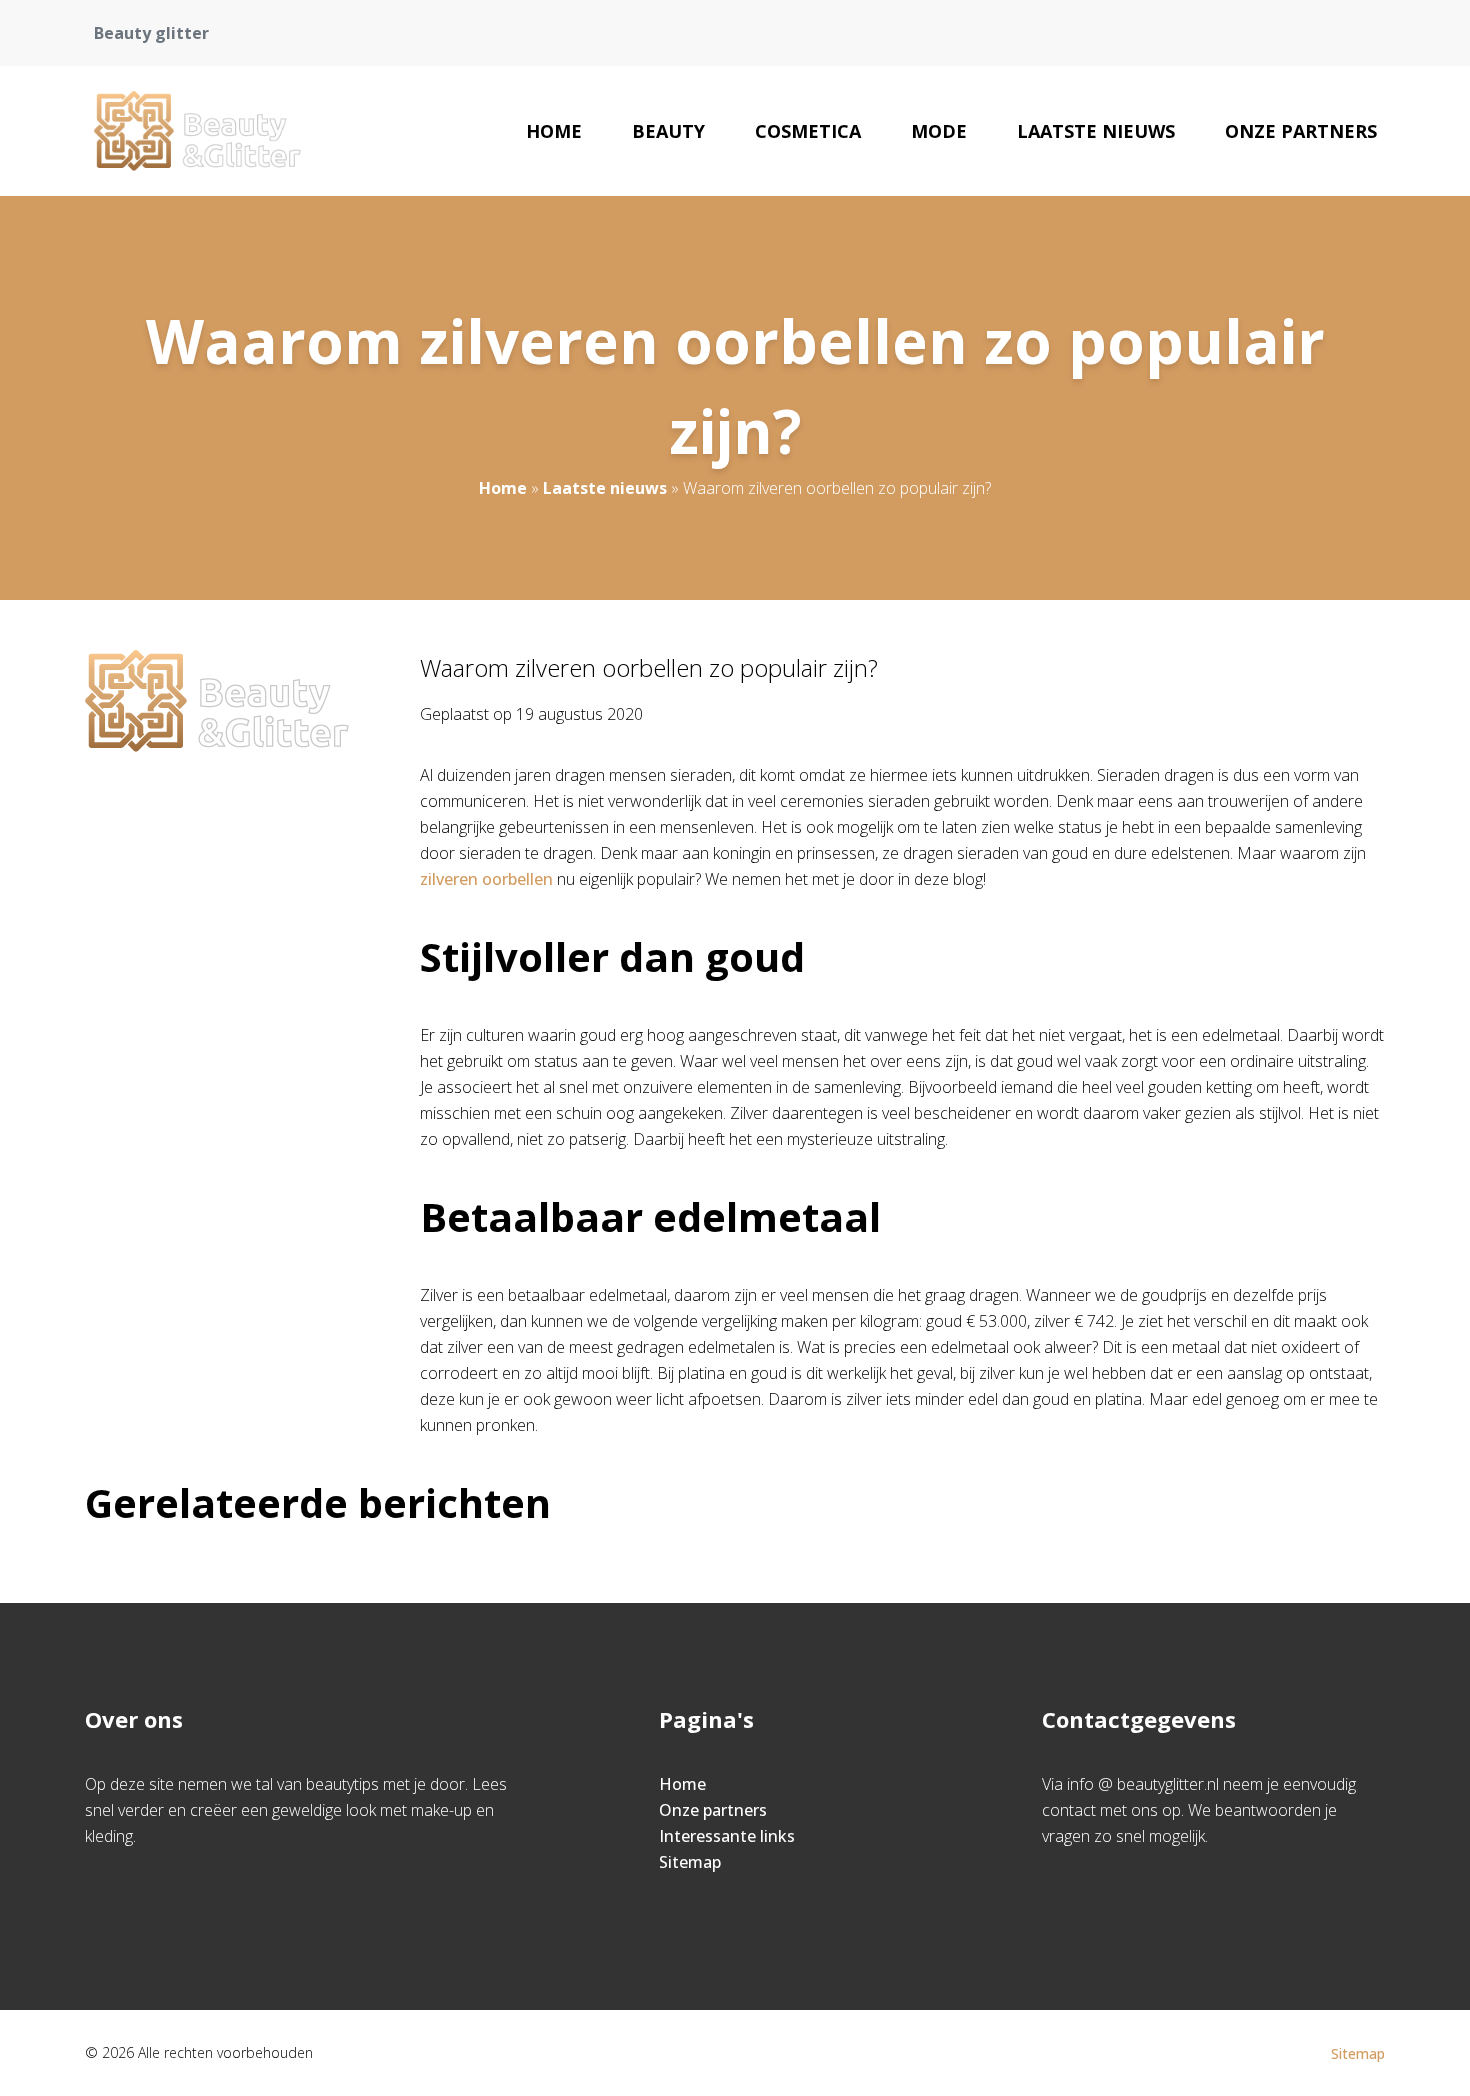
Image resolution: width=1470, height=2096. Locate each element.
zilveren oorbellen (486, 879)
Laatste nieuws (1096, 131)
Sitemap (690, 1862)
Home (554, 131)
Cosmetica (808, 131)
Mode (939, 131)
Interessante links (727, 1836)
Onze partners (1301, 131)
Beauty (668, 131)
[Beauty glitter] (197, 131)
